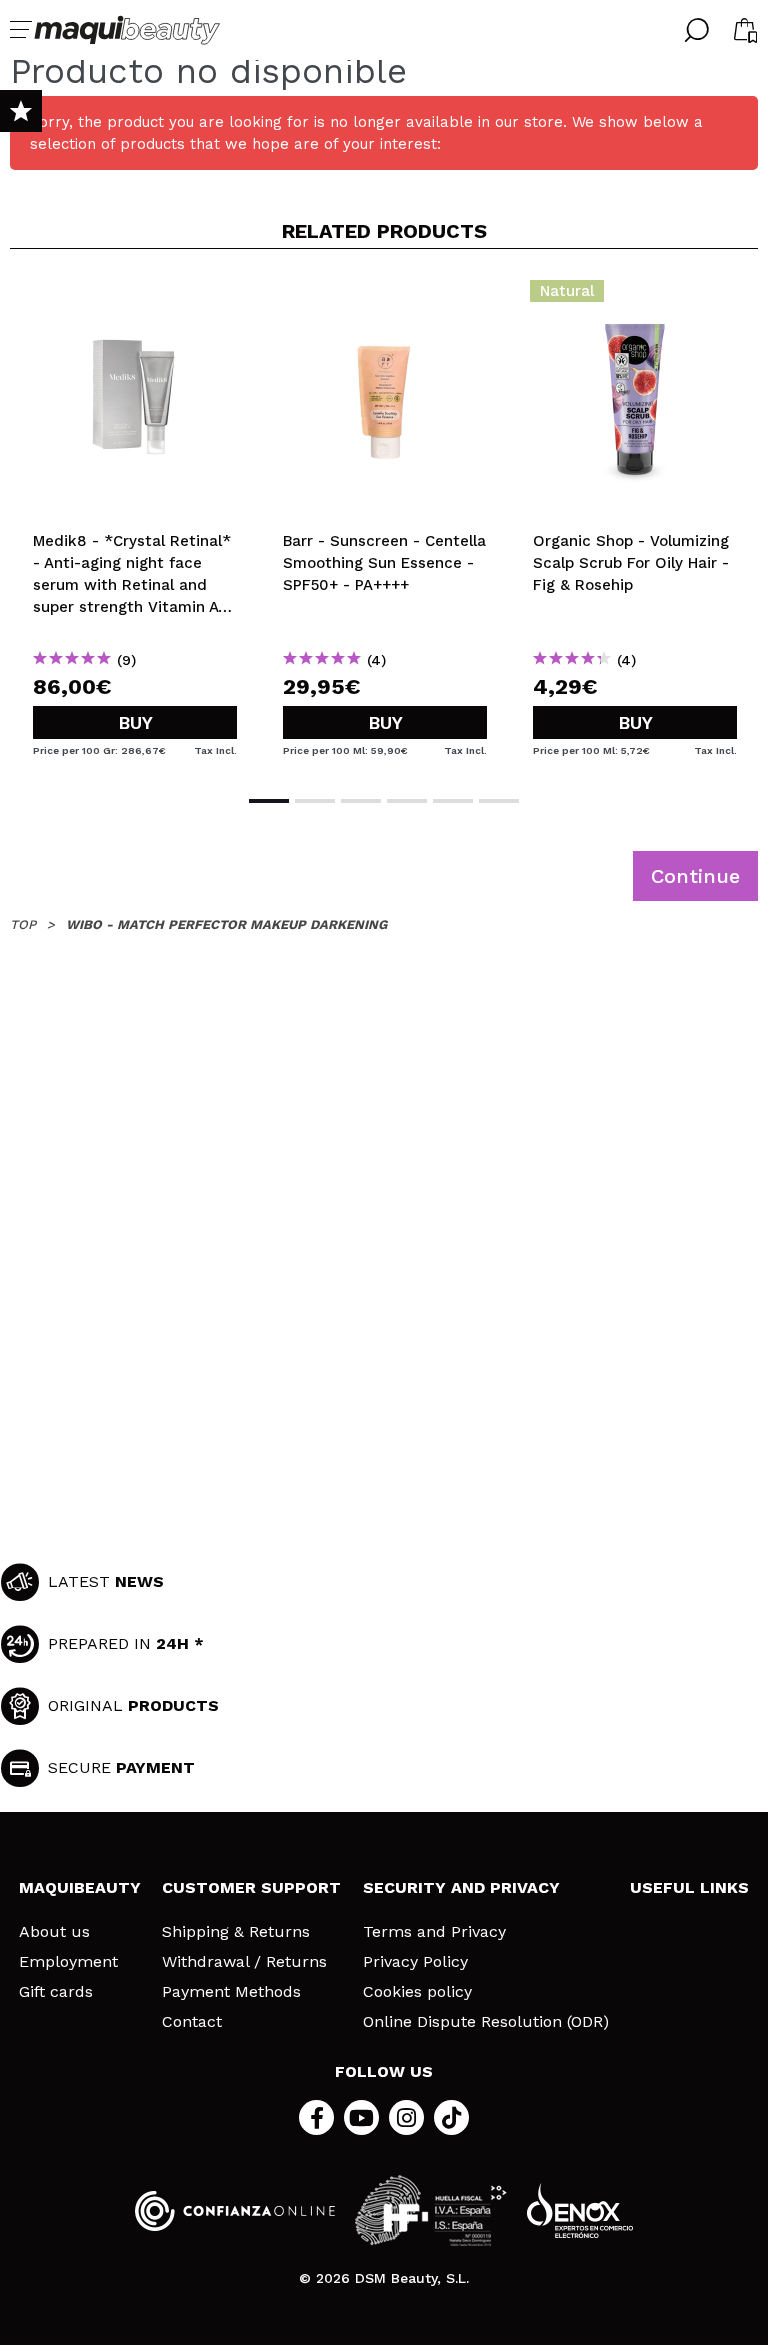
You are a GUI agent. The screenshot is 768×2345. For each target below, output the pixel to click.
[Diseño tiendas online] (580, 2210)
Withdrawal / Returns (244, 1962)
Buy (135, 722)
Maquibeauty (80, 1887)
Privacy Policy (415, 1962)
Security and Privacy (461, 1887)
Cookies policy (417, 1992)
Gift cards (56, 1992)
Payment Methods (231, 1992)
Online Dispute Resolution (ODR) (486, 2022)
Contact (192, 2022)
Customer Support (251, 1887)
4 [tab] (407, 801)
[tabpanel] (135, 520)
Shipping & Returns (236, 1932)
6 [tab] (499, 801)
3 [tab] (361, 801)
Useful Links (689, 1887)
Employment (68, 1962)
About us (54, 1932)
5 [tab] (453, 801)
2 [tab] (315, 801)
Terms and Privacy (434, 1932)
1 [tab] (269, 801)
